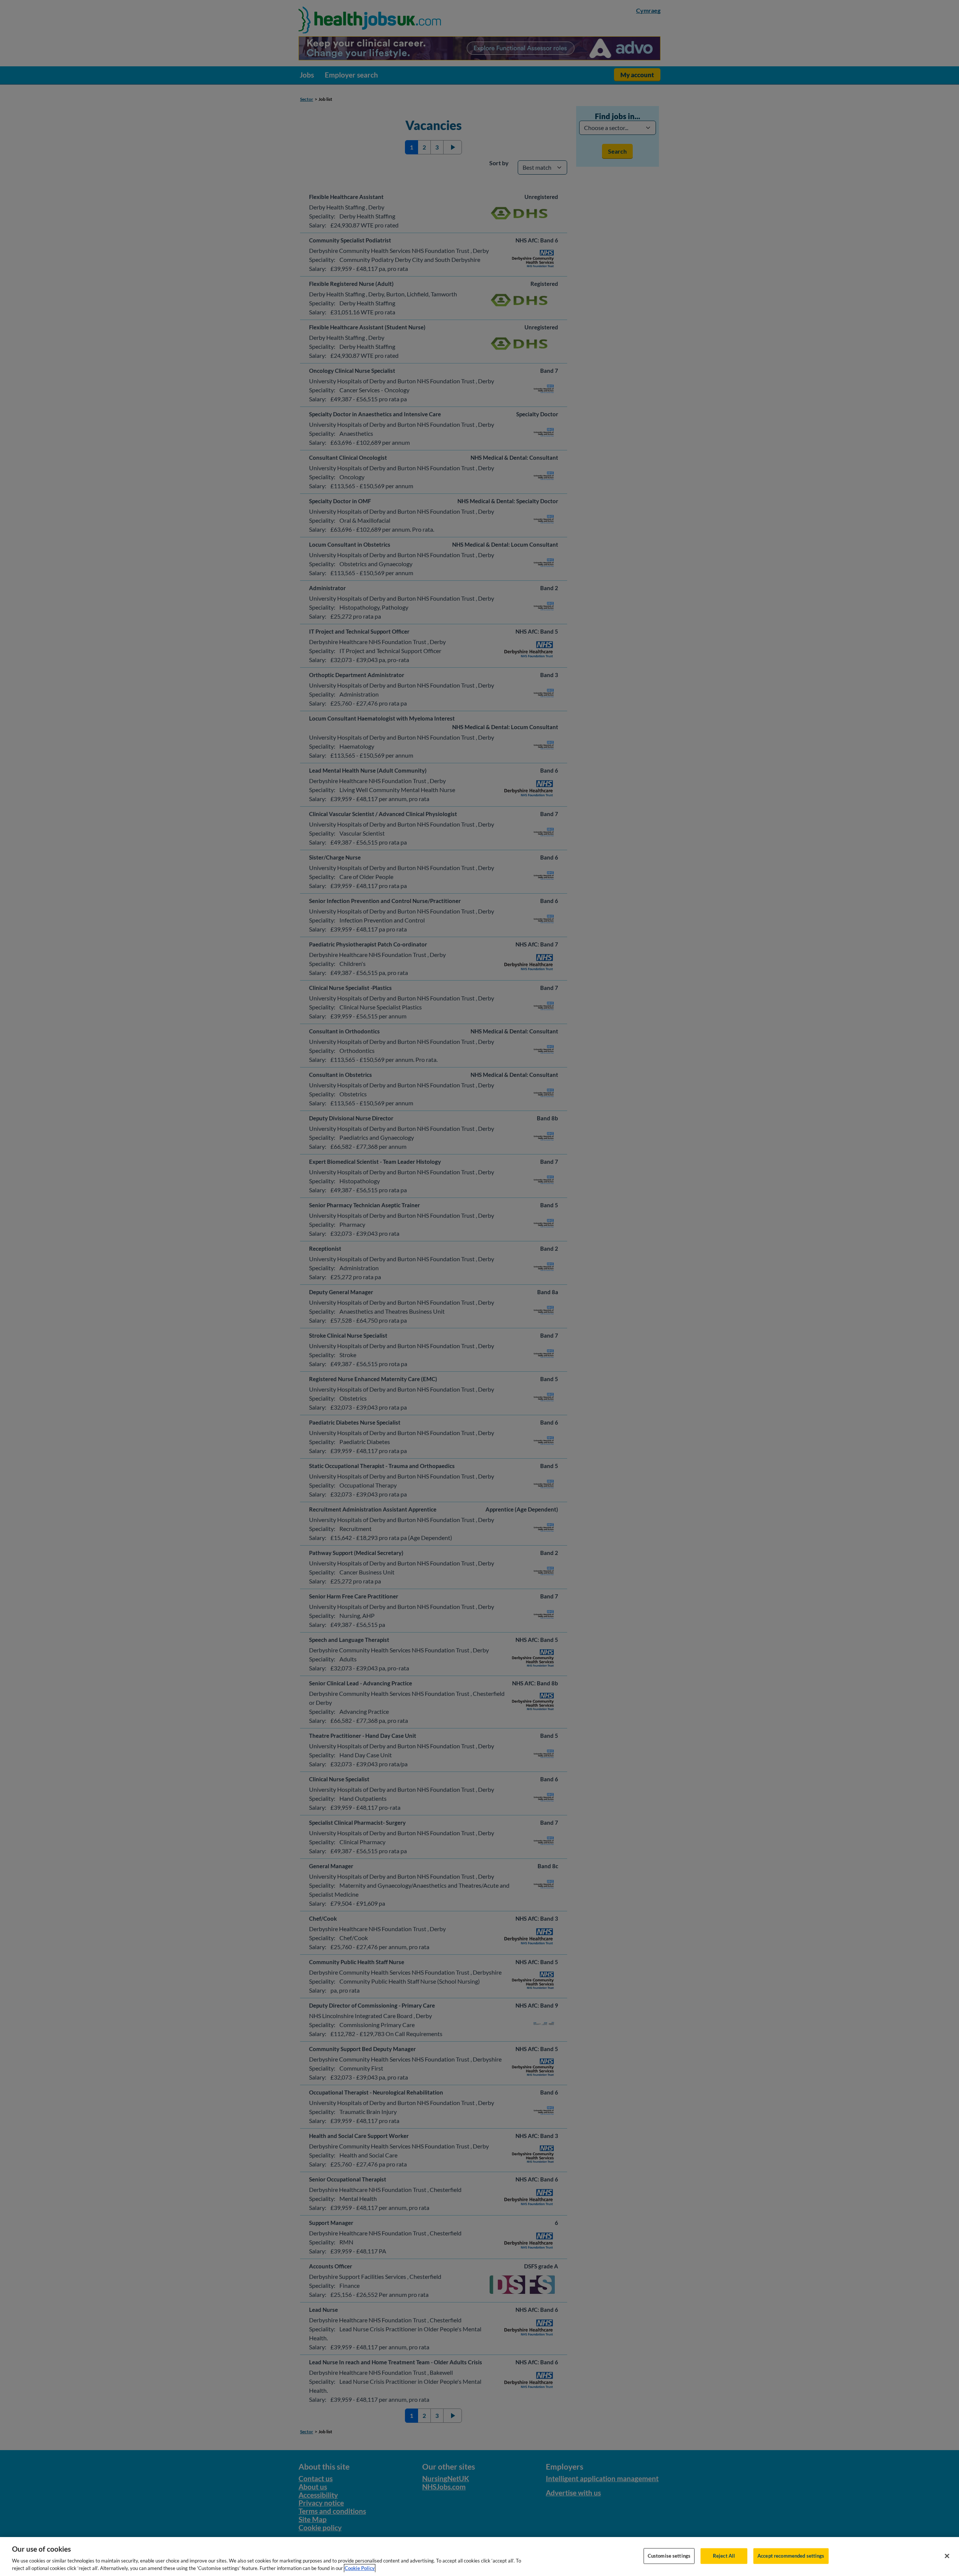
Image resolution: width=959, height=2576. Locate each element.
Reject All (724, 2556)
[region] (479, 2557)
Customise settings (669, 2556)
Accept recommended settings (791, 2556)
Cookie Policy (360, 2568)
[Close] (947, 2556)
